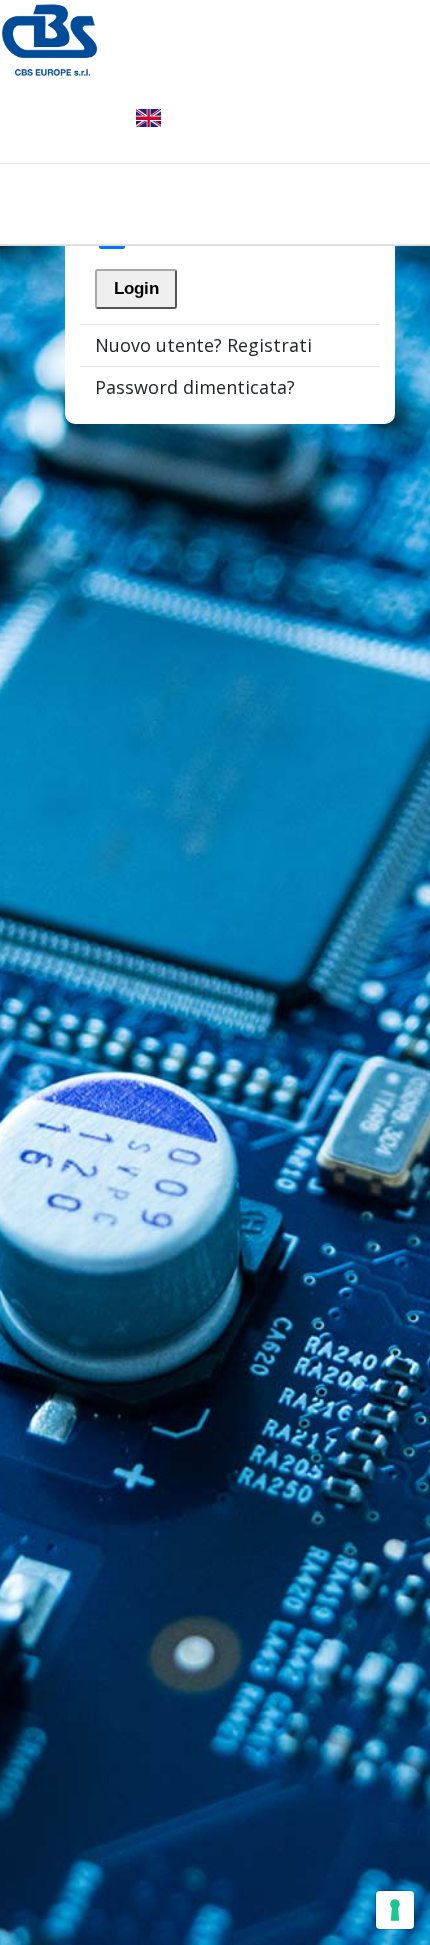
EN (148, 118)
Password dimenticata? (195, 387)
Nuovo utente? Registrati (203, 345)
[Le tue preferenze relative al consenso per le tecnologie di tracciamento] (395, 1910)
